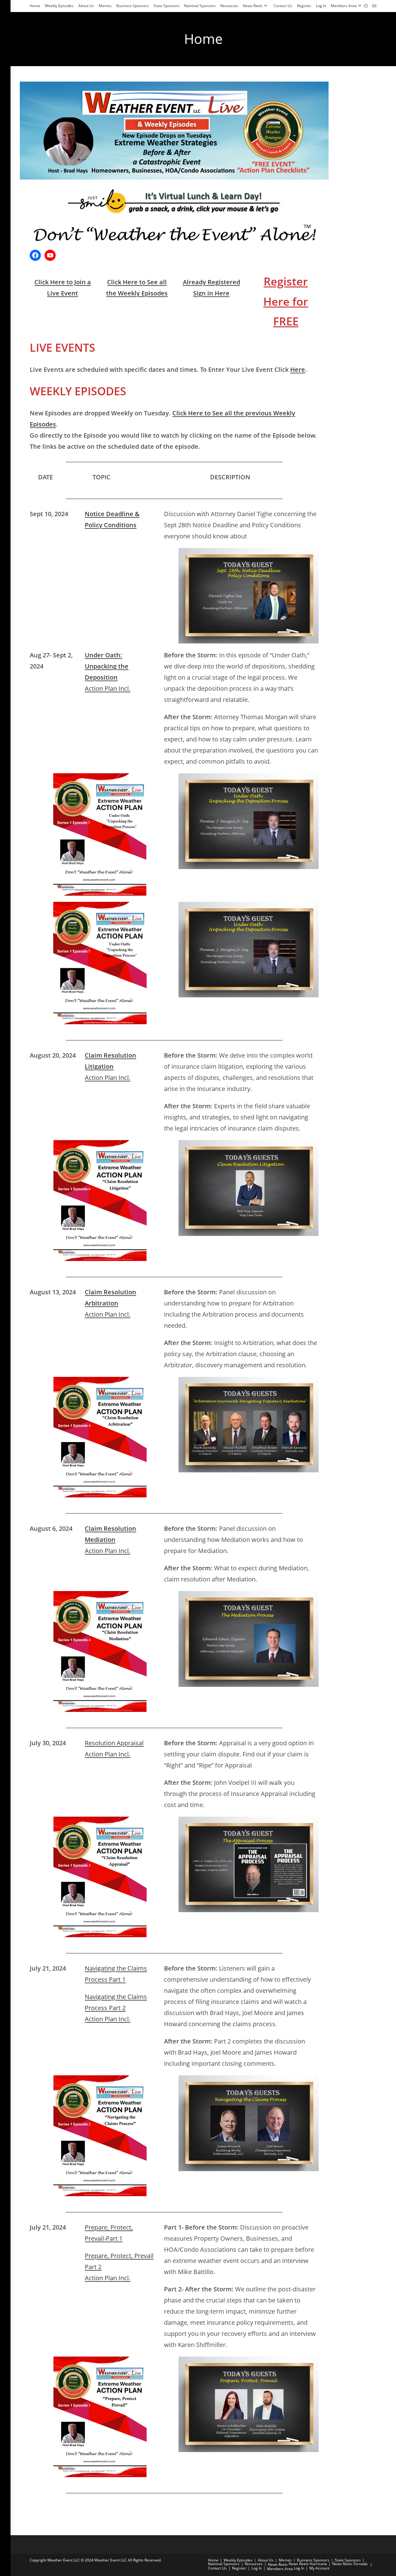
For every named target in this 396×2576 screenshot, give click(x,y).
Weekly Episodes (59, 6)
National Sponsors (200, 6)
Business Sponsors (133, 6)
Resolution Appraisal (114, 1743)
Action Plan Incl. (108, 688)
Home (35, 6)
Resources (229, 6)
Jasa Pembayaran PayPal (55, 2507)
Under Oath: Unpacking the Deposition (107, 666)
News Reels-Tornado (350, 2564)
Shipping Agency (186, 2507)
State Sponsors (166, 6)
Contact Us (283, 6)
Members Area (344, 6)
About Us (86, 6)
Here (298, 369)
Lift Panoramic (218, 2507)
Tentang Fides (96, 2507)
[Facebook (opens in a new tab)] (366, 6)
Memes (105, 6)
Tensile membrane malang (139, 2507)
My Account (319, 2568)
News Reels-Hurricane (308, 2564)
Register (304, 6)
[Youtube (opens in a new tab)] (373, 6)
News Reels (253, 6)
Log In (321, 6)
